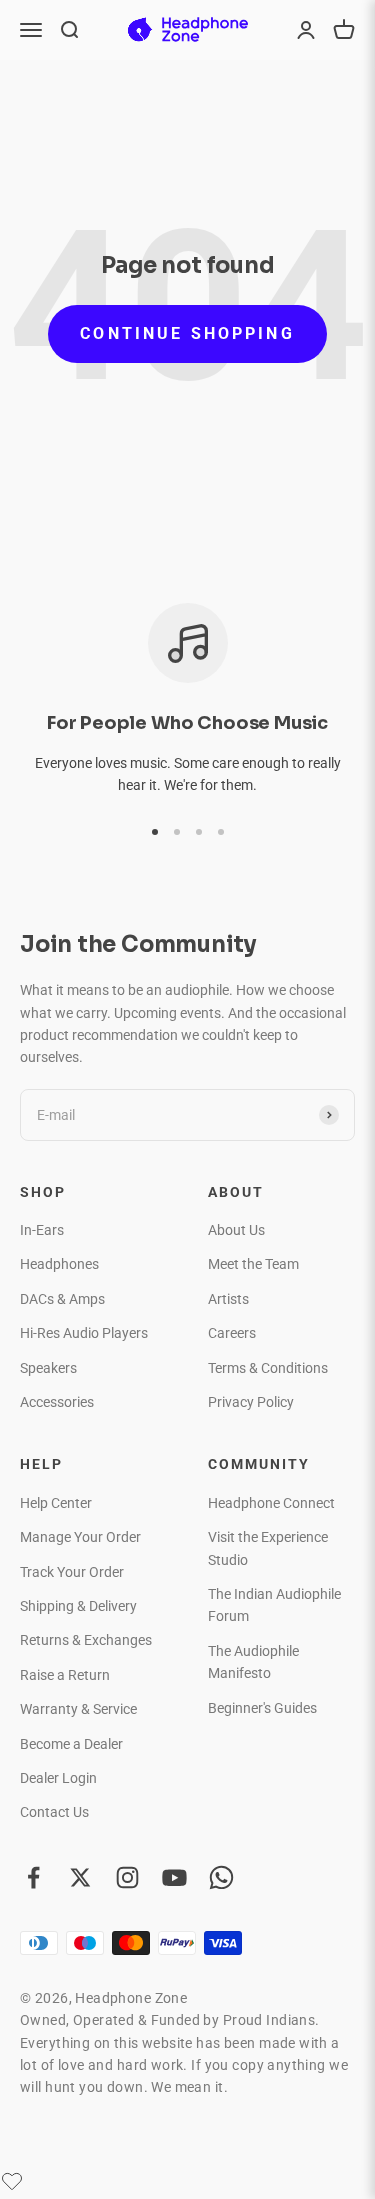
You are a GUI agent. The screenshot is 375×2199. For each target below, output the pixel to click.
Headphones (59, 1264)
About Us (236, 1230)
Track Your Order (72, 1572)
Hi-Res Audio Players (84, 1333)
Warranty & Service (78, 1709)
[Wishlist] (12, 2181)
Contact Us (54, 1812)
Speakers (48, 1368)
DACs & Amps (62, 1299)
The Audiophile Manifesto (253, 1662)
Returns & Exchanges (86, 1640)
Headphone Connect (271, 1503)
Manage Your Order (80, 1537)
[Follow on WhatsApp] (221, 1877)
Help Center (56, 1503)
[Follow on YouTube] (174, 1877)
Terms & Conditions (268, 1368)
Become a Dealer (71, 1744)
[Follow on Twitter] (80, 1877)
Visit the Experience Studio (268, 1548)
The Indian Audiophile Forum (274, 1605)
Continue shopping (187, 333)
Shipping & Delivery (78, 1606)
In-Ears (42, 1230)
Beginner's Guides (262, 1708)
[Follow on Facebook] (33, 1877)
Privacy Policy (251, 1402)
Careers (232, 1333)
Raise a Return (65, 1675)
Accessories (57, 1402)
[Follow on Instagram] (127, 1877)
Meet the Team (253, 1264)
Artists (228, 1299)
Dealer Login (58, 1778)
